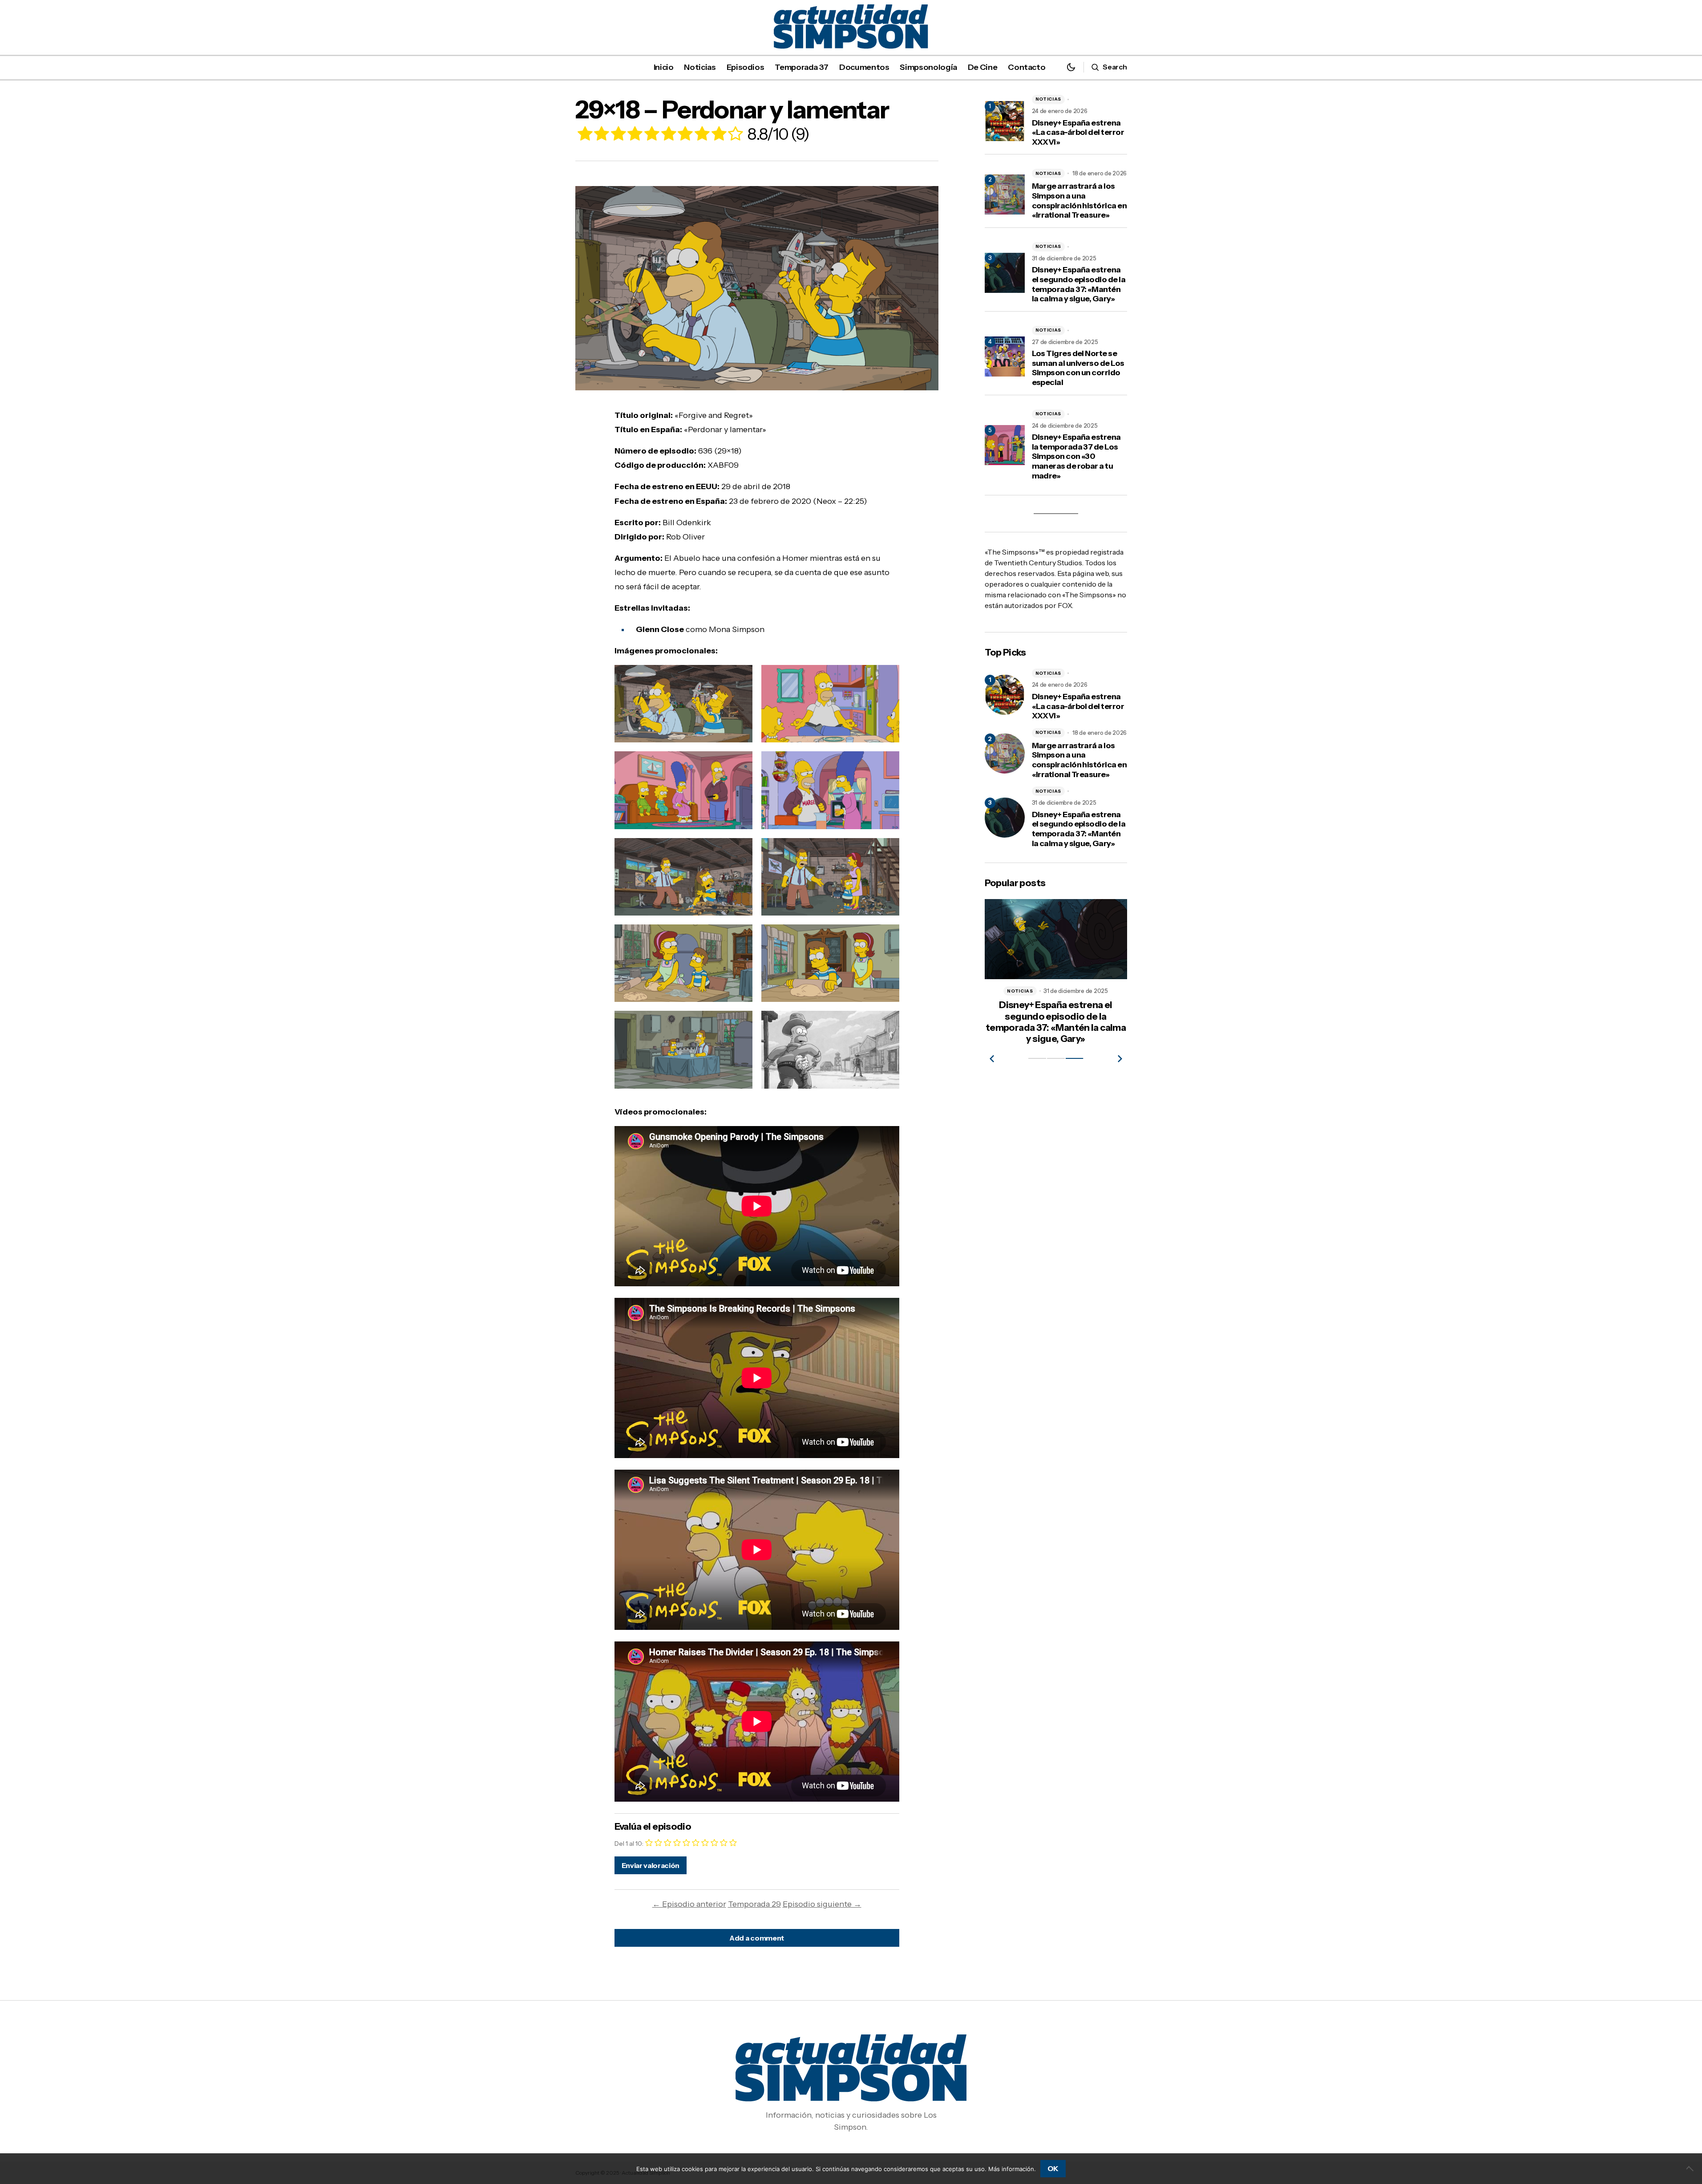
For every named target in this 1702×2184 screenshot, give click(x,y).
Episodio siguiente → (822, 1904)
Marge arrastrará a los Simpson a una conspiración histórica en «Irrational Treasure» (1079, 201)
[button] (1071, 67)
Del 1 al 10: (629, 1844)
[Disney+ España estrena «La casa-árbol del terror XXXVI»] (1005, 695)
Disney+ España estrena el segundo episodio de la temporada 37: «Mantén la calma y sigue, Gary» (1079, 284)
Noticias (1049, 99)
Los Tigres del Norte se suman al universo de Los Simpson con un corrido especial (1078, 368)
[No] (1691, 2168)
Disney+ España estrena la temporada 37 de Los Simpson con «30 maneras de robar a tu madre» (1076, 456)
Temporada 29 (754, 1904)
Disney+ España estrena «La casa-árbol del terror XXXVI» (1078, 133)
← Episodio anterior (689, 1904)
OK (1053, 2168)
